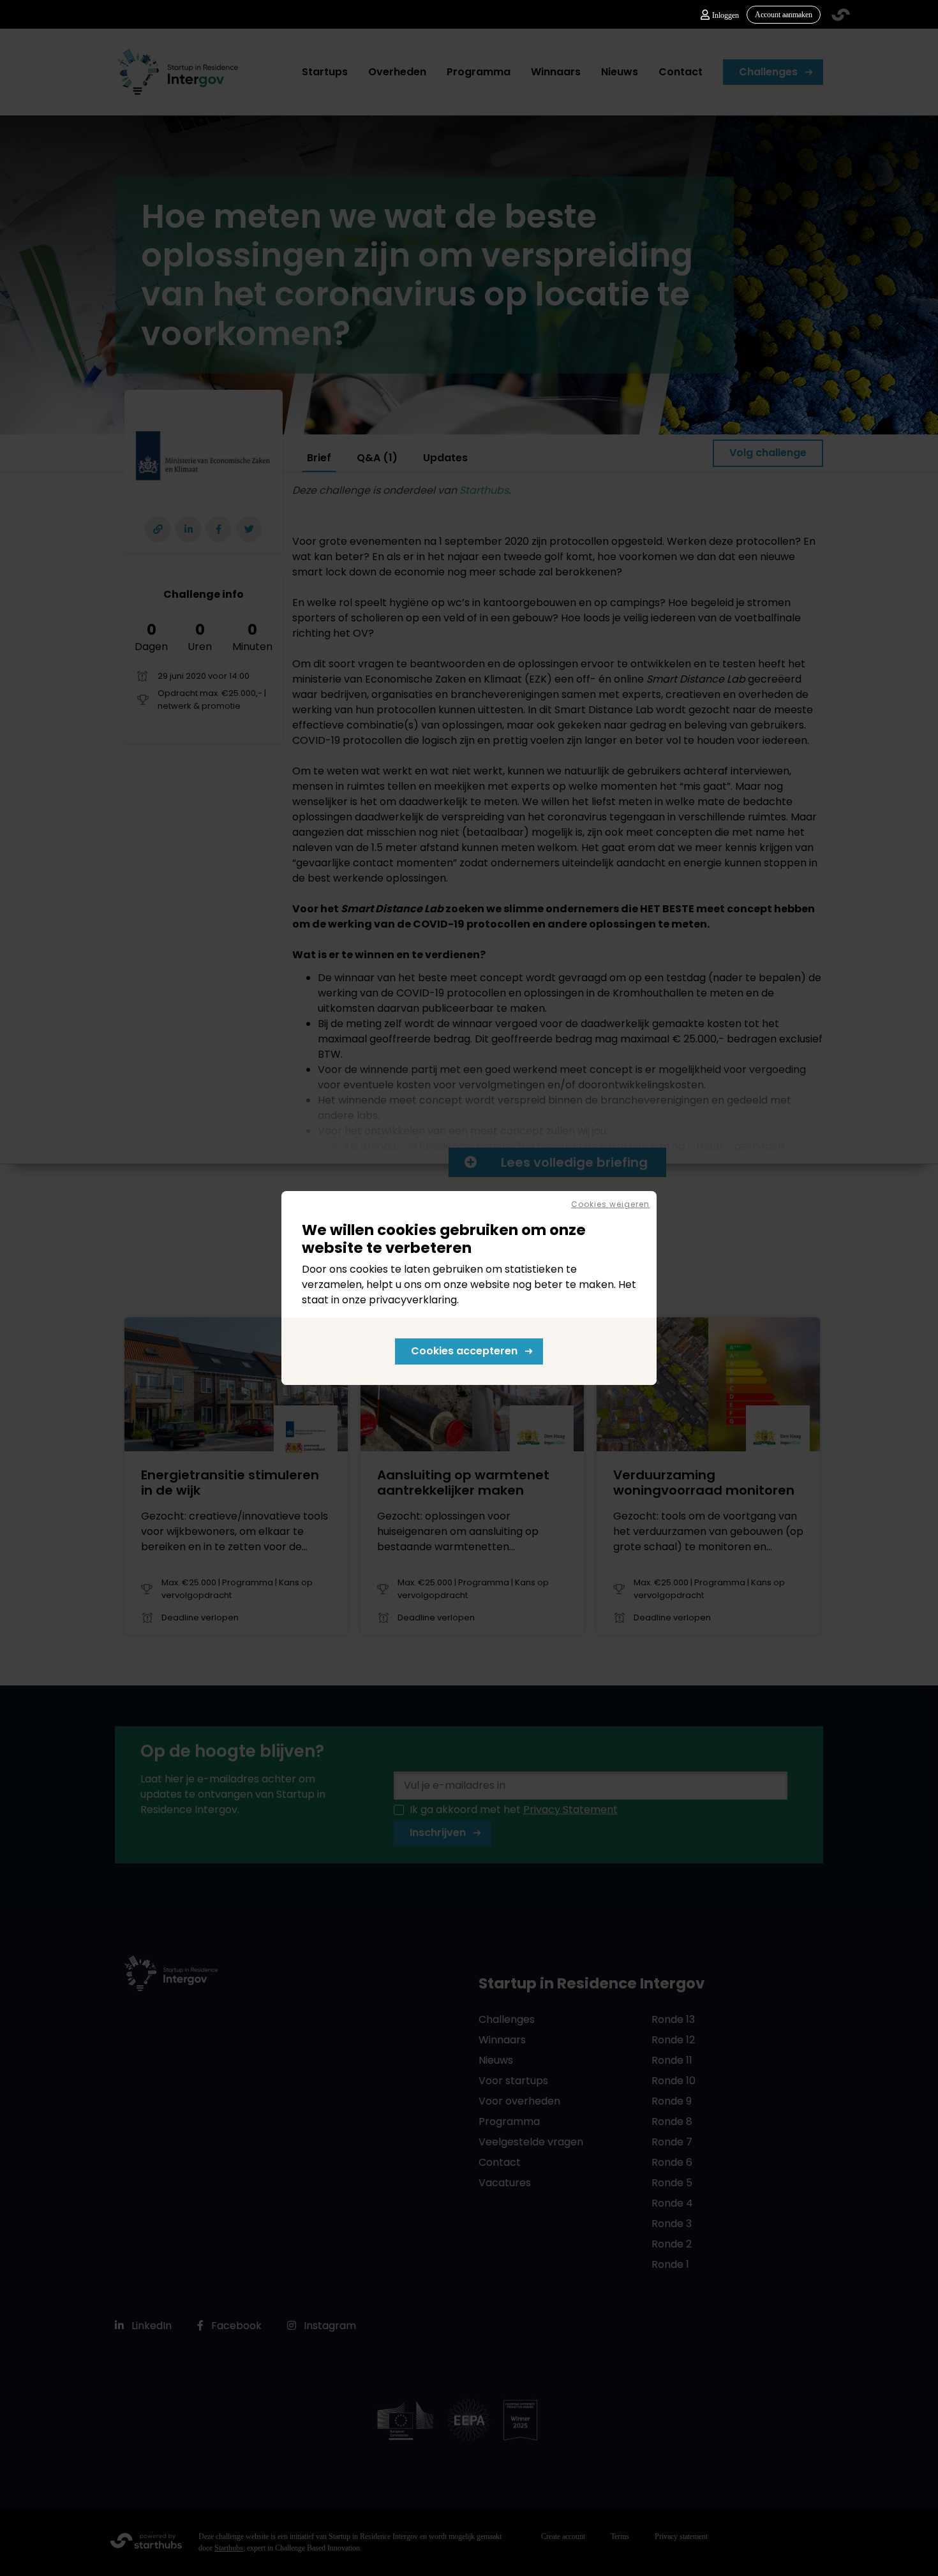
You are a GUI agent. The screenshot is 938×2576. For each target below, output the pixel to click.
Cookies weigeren (610, 1204)
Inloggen (726, 15)
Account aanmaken (784, 15)
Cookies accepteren (464, 1351)
